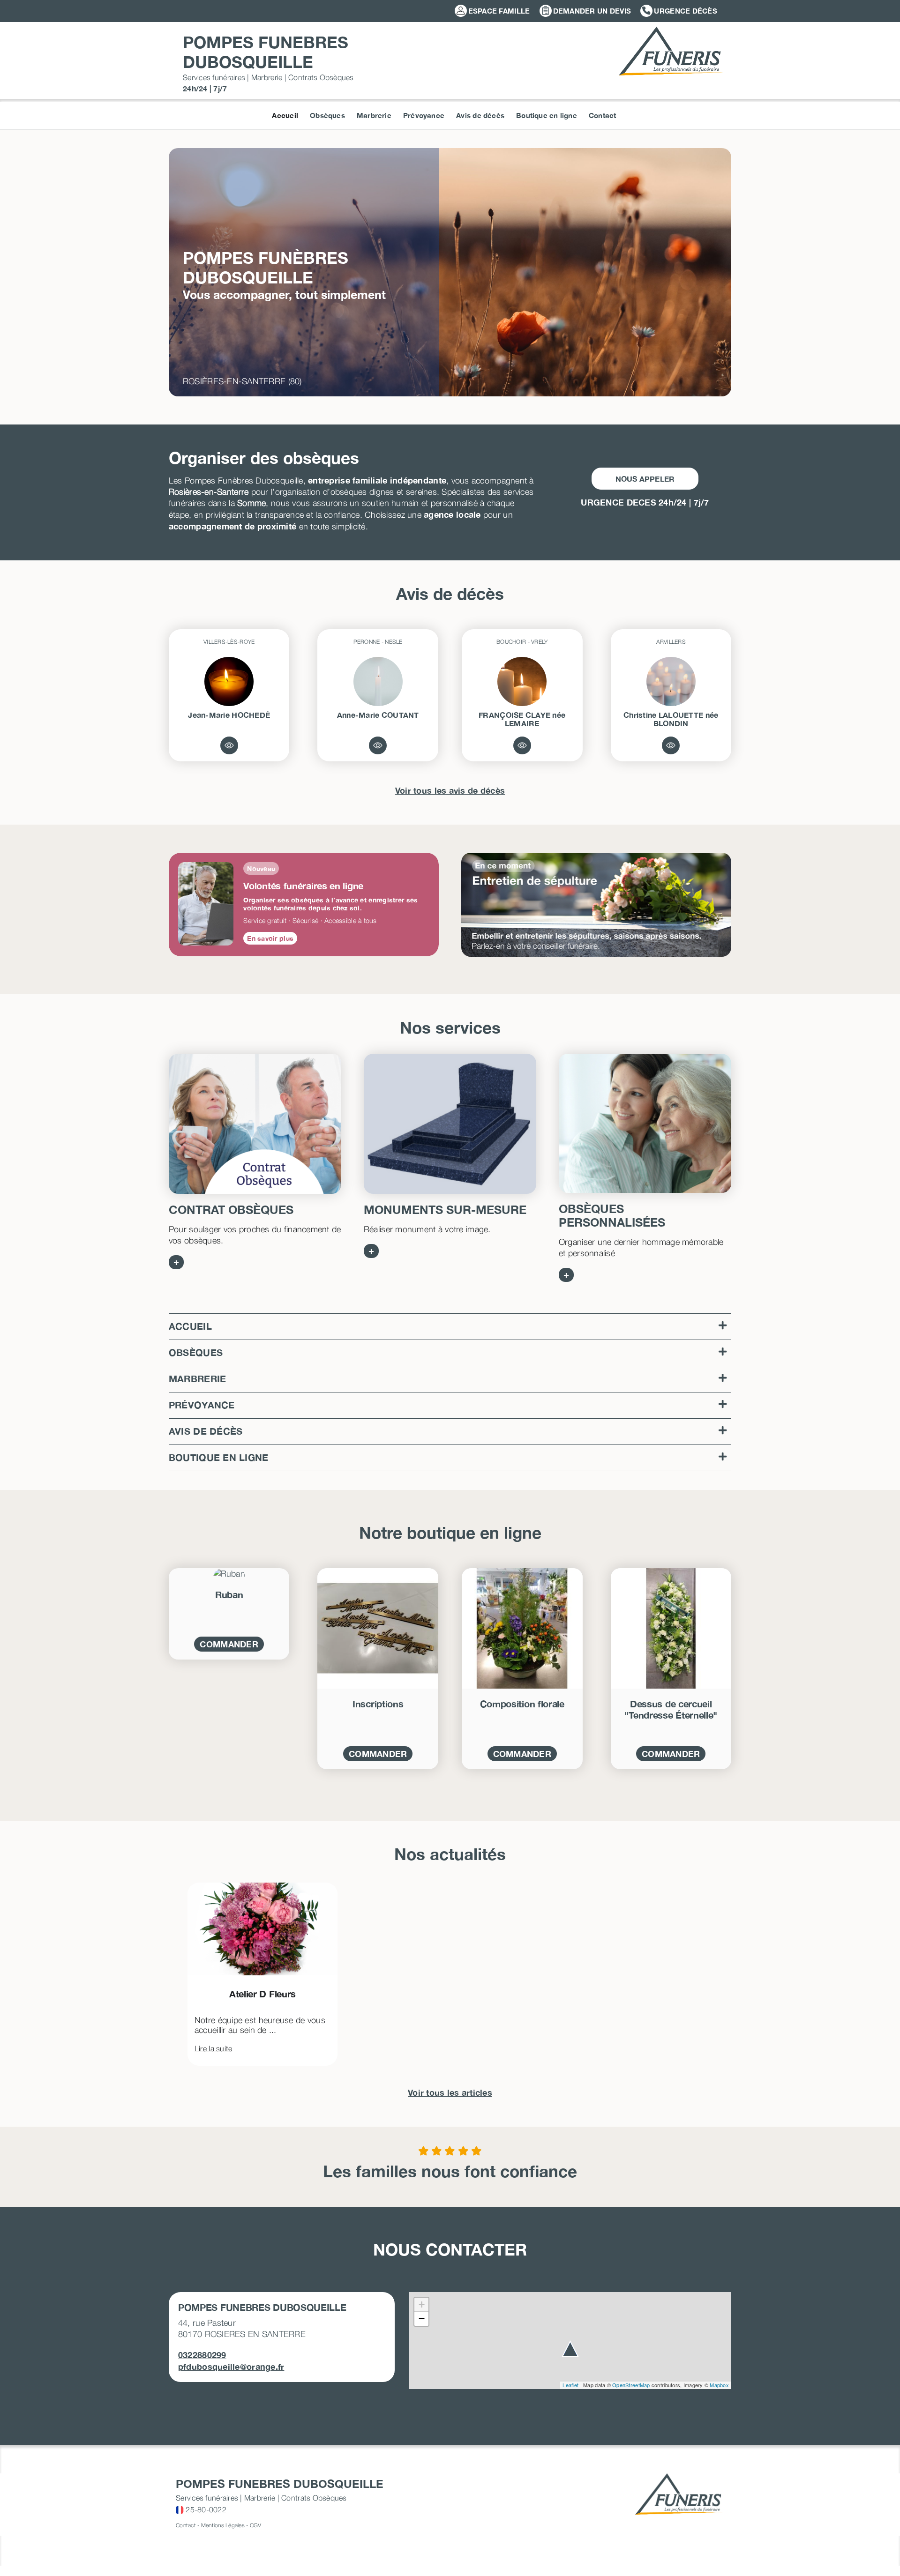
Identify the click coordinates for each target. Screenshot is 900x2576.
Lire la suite (214, 2048)
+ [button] (422, 2304)
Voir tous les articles (450, 2092)
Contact (186, 2525)
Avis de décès (206, 1431)
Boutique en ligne (219, 1457)
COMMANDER (229, 1644)
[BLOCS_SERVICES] (450, 1124)
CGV (256, 2525)
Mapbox (719, 2385)
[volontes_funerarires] (645, 1123)
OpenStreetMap (631, 2385)
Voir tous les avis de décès (450, 790)
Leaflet (570, 2385)
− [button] (422, 2319)
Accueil (190, 1326)
